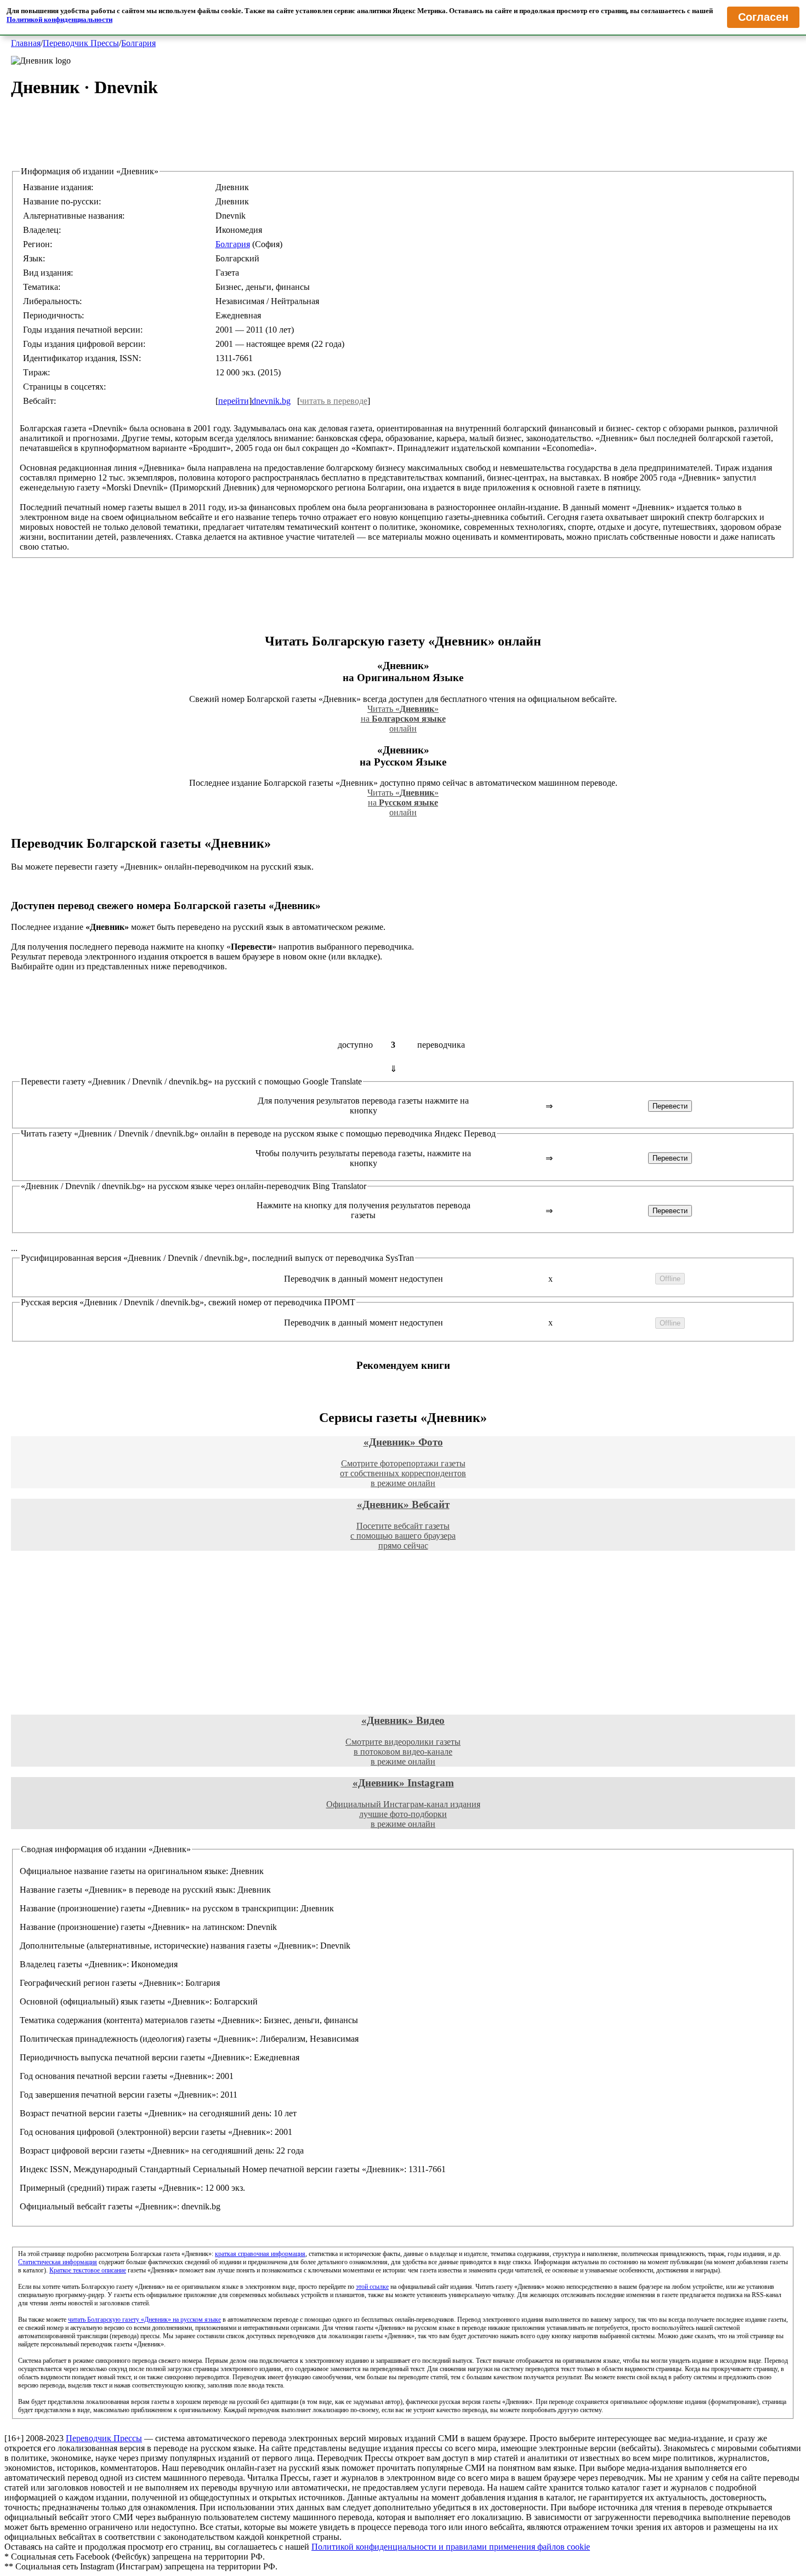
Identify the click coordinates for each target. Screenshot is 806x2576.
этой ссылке (372, 2287)
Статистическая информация (58, 2262)
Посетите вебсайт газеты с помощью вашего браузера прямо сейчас (403, 1524)
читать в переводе (334, 401)
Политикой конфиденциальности (59, 19)
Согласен (763, 17)
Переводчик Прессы (81, 43)
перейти (234, 401)
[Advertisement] (403, 142)
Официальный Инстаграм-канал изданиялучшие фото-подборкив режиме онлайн (403, 1803)
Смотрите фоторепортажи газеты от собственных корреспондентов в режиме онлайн (403, 1462)
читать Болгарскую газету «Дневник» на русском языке (144, 2320)
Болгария (138, 43)
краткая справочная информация (260, 2254)
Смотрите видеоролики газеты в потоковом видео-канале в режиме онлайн (403, 1740)
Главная (26, 43)
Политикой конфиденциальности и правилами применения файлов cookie (451, 2547)
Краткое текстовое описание (88, 2270)
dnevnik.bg (271, 401)
